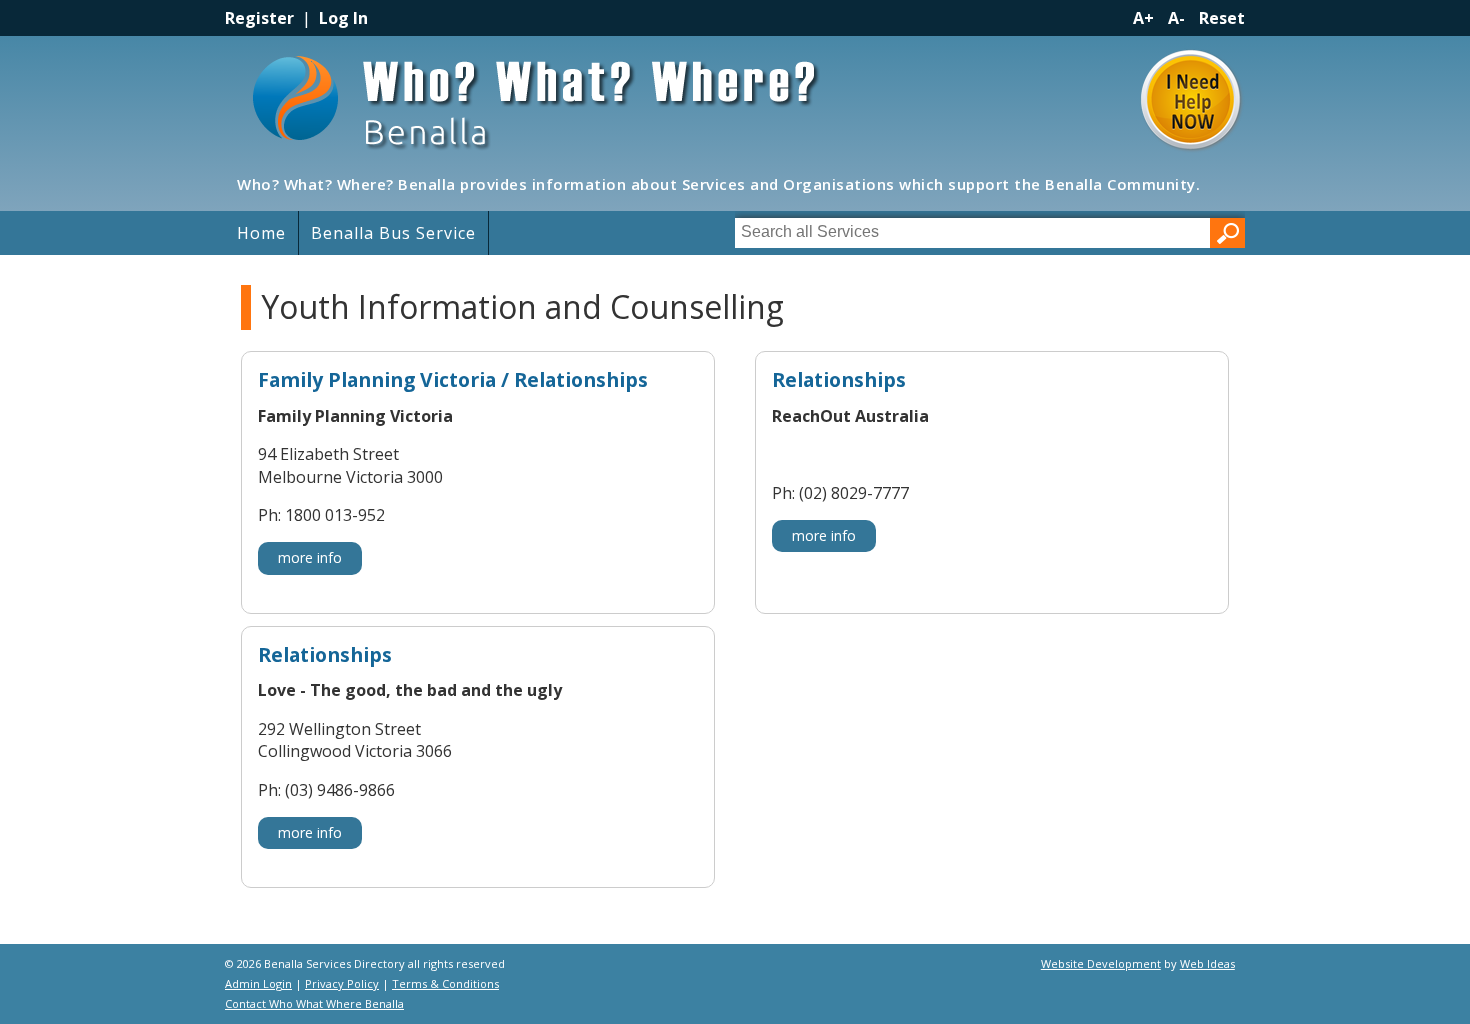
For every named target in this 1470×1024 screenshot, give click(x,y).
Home (261, 233)
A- (1176, 18)
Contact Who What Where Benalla (314, 1003)
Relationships (839, 380)
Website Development (1101, 963)
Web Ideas (1207, 963)
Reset (1222, 18)
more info (310, 557)
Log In (343, 18)
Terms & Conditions (445, 983)
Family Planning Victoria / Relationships (453, 380)
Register (259, 18)
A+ (1143, 18)
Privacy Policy (342, 983)
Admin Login (258, 983)
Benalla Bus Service (393, 233)
